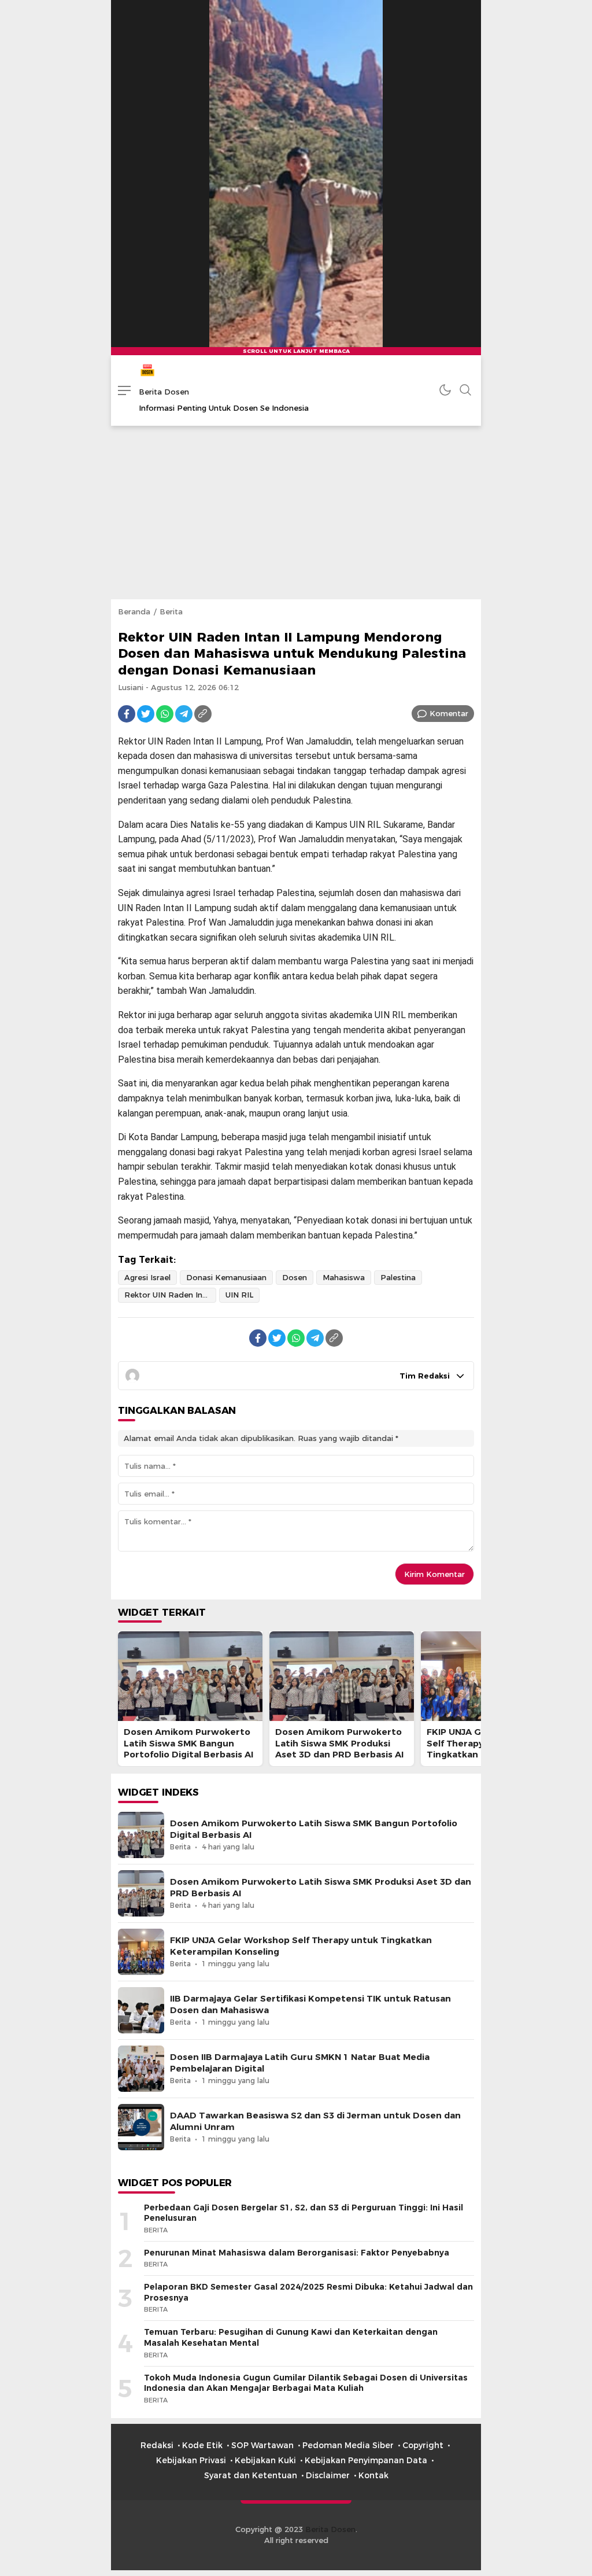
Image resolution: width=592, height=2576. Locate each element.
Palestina (398, 1277)
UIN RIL (239, 1295)
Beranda (134, 611)
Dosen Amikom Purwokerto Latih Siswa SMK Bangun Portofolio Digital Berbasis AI (188, 1743)
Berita (171, 611)
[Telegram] (184, 714)
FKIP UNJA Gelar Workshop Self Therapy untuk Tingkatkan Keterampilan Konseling (301, 1946)
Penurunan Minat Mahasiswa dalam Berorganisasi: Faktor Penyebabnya (297, 2253)
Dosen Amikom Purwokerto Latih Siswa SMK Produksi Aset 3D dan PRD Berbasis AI (339, 1743)
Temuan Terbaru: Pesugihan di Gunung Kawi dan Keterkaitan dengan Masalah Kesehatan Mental (291, 2337)
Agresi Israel (147, 1277)
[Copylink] (203, 714)
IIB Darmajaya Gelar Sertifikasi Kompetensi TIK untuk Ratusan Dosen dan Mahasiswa (310, 2004)
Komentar (449, 713)
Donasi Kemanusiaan (226, 1277)
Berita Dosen (164, 392)
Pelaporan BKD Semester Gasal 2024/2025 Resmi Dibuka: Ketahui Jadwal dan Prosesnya (308, 2292)
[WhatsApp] (165, 714)
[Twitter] (146, 714)
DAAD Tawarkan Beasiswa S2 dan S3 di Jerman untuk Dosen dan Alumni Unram (315, 2121)
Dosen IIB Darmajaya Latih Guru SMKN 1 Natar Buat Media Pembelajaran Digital (300, 2063)
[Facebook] (127, 714)
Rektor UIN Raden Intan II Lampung (170, 1295)
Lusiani (131, 687)
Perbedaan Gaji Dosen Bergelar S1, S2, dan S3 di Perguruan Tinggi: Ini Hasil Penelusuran (304, 2213)
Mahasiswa (344, 1277)
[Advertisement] (296, 513)
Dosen (295, 1277)
